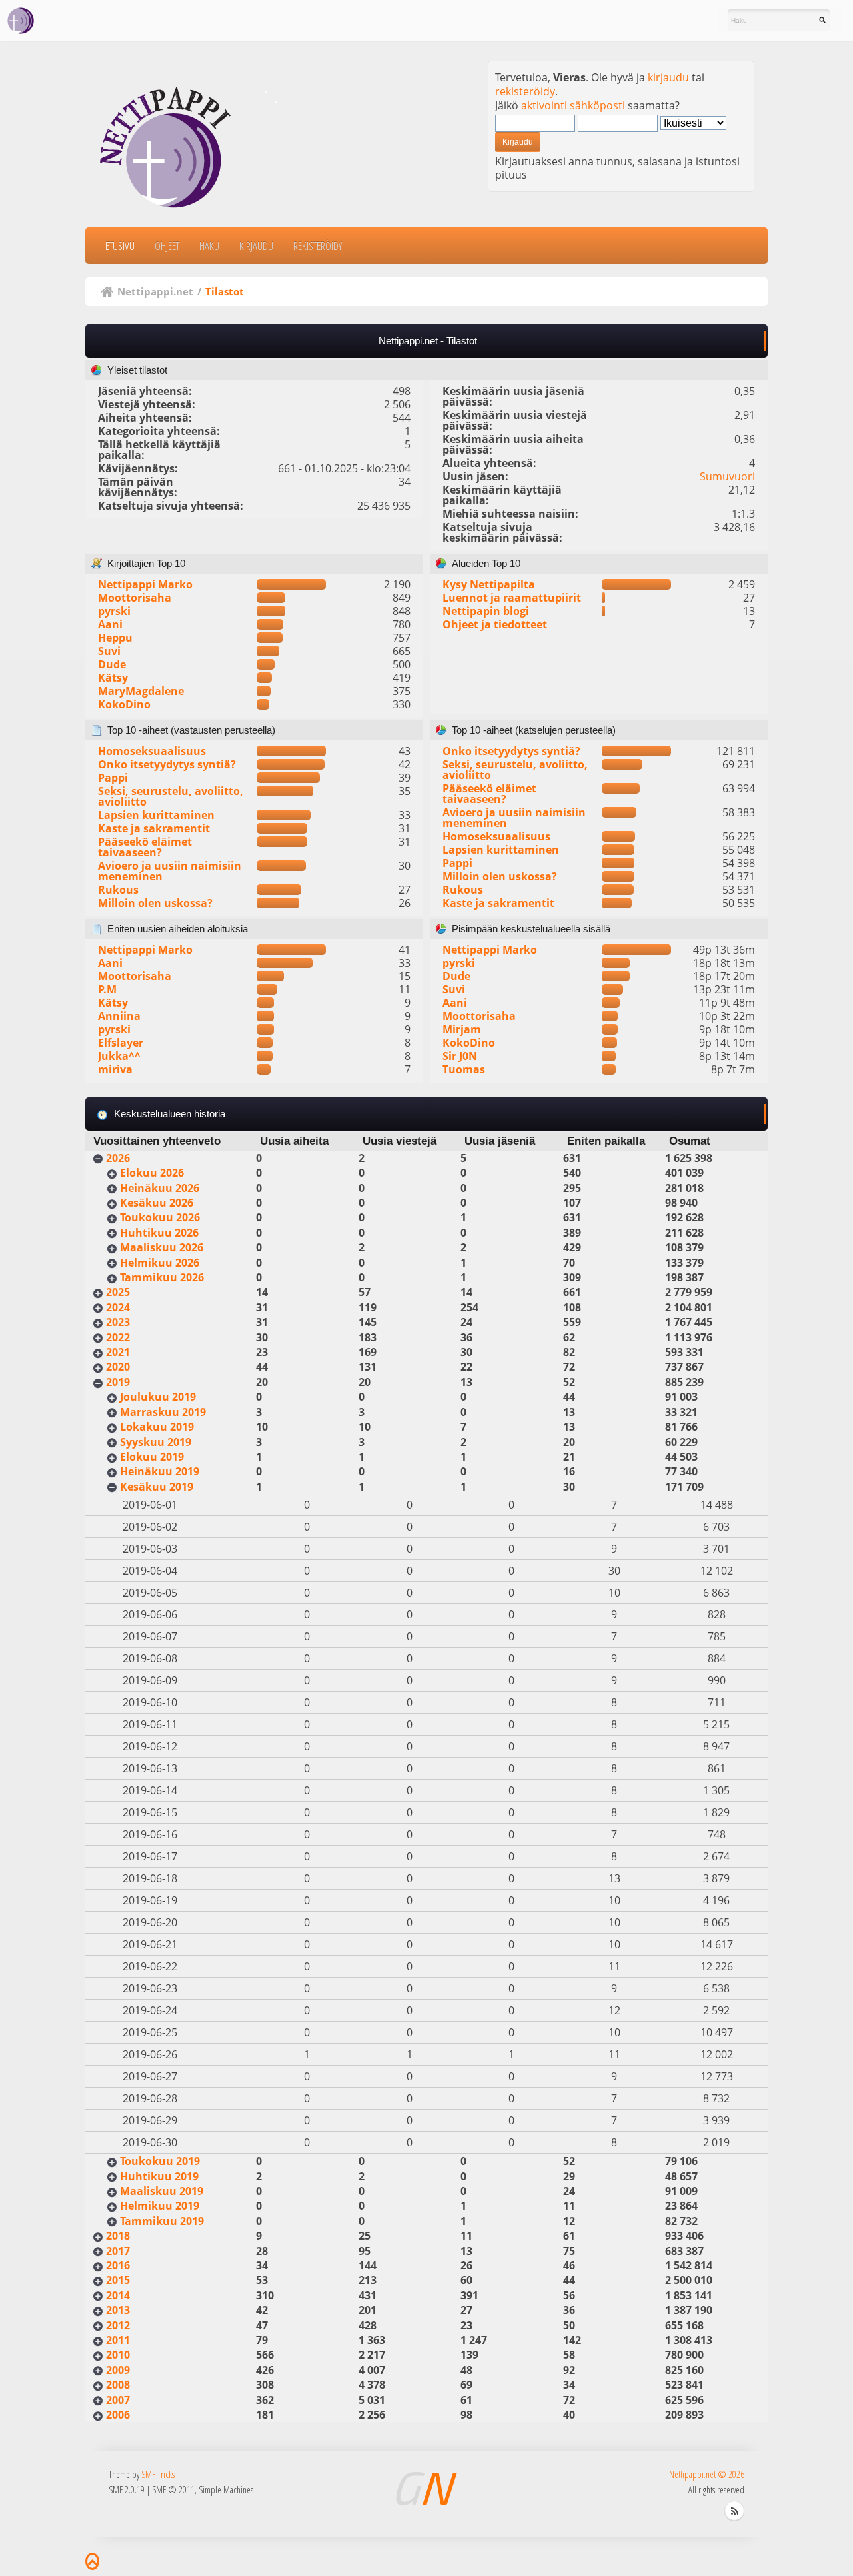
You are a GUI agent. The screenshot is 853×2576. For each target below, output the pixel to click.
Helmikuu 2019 (160, 2206)
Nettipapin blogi (486, 611)
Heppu (115, 638)
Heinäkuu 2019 (160, 1471)
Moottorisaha (135, 598)
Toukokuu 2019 (160, 2161)
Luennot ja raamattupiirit (512, 598)
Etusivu (120, 246)
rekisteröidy (525, 91)
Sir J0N (460, 1056)
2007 (118, 2400)
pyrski (114, 611)
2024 (118, 1307)
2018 (118, 2236)
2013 (118, 2310)
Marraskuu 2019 (163, 1412)
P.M (107, 989)
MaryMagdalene (141, 691)
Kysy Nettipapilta (489, 584)
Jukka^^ (119, 1056)
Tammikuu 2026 (162, 1277)
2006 (118, 2415)
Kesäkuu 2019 (157, 1487)
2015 (118, 2280)
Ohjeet (167, 246)
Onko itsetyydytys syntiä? (167, 764)
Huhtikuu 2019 (159, 2176)
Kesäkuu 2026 (157, 1203)
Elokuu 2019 (152, 1457)
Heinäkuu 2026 (160, 1188)
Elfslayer (121, 1043)
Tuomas (464, 1069)
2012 (118, 2325)
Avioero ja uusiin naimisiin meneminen (170, 871)
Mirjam (462, 1029)
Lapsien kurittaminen (156, 815)
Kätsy (113, 678)
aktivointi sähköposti (573, 105)
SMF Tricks (158, 2474)
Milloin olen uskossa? (155, 903)
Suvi (109, 651)
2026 (118, 1158)
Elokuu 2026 (152, 1173)
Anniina (119, 1016)
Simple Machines (226, 2490)
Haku (209, 246)
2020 (118, 1367)
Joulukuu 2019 (158, 1397)
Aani (110, 624)
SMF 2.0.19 (127, 2490)
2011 (118, 2340)
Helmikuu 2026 (160, 1263)
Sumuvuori (727, 476)
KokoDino (124, 704)
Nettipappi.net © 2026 (707, 2474)
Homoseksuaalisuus (152, 751)
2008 (118, 2385)
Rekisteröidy (318, 246)
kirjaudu (668, 77)
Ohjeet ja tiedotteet (495, 624)
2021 (118, 1352)
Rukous (118, 890)
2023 (118, 1322)
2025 (118, 1292)
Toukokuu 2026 (160, 1217)
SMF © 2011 (173, 2490)
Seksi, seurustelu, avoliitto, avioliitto (171, 796)
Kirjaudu (256, 246)
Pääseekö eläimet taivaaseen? (145, 847)
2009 (118, 2370)
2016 (118, 2265)
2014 (118, 2295)
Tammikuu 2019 (162, 2221)
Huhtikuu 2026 (159, 1233)
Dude (112, 664)
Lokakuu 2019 (157, 1427)
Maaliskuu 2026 (162, 1247)
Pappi (113, 778)
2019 (118, 1382)
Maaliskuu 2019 (162, 2191)
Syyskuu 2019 (156, 1442)
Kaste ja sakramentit (154, 828)
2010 (118, 2355)
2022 (118, 1337)
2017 (118, 2251)
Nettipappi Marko (145, 584)
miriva (115, 1069)
